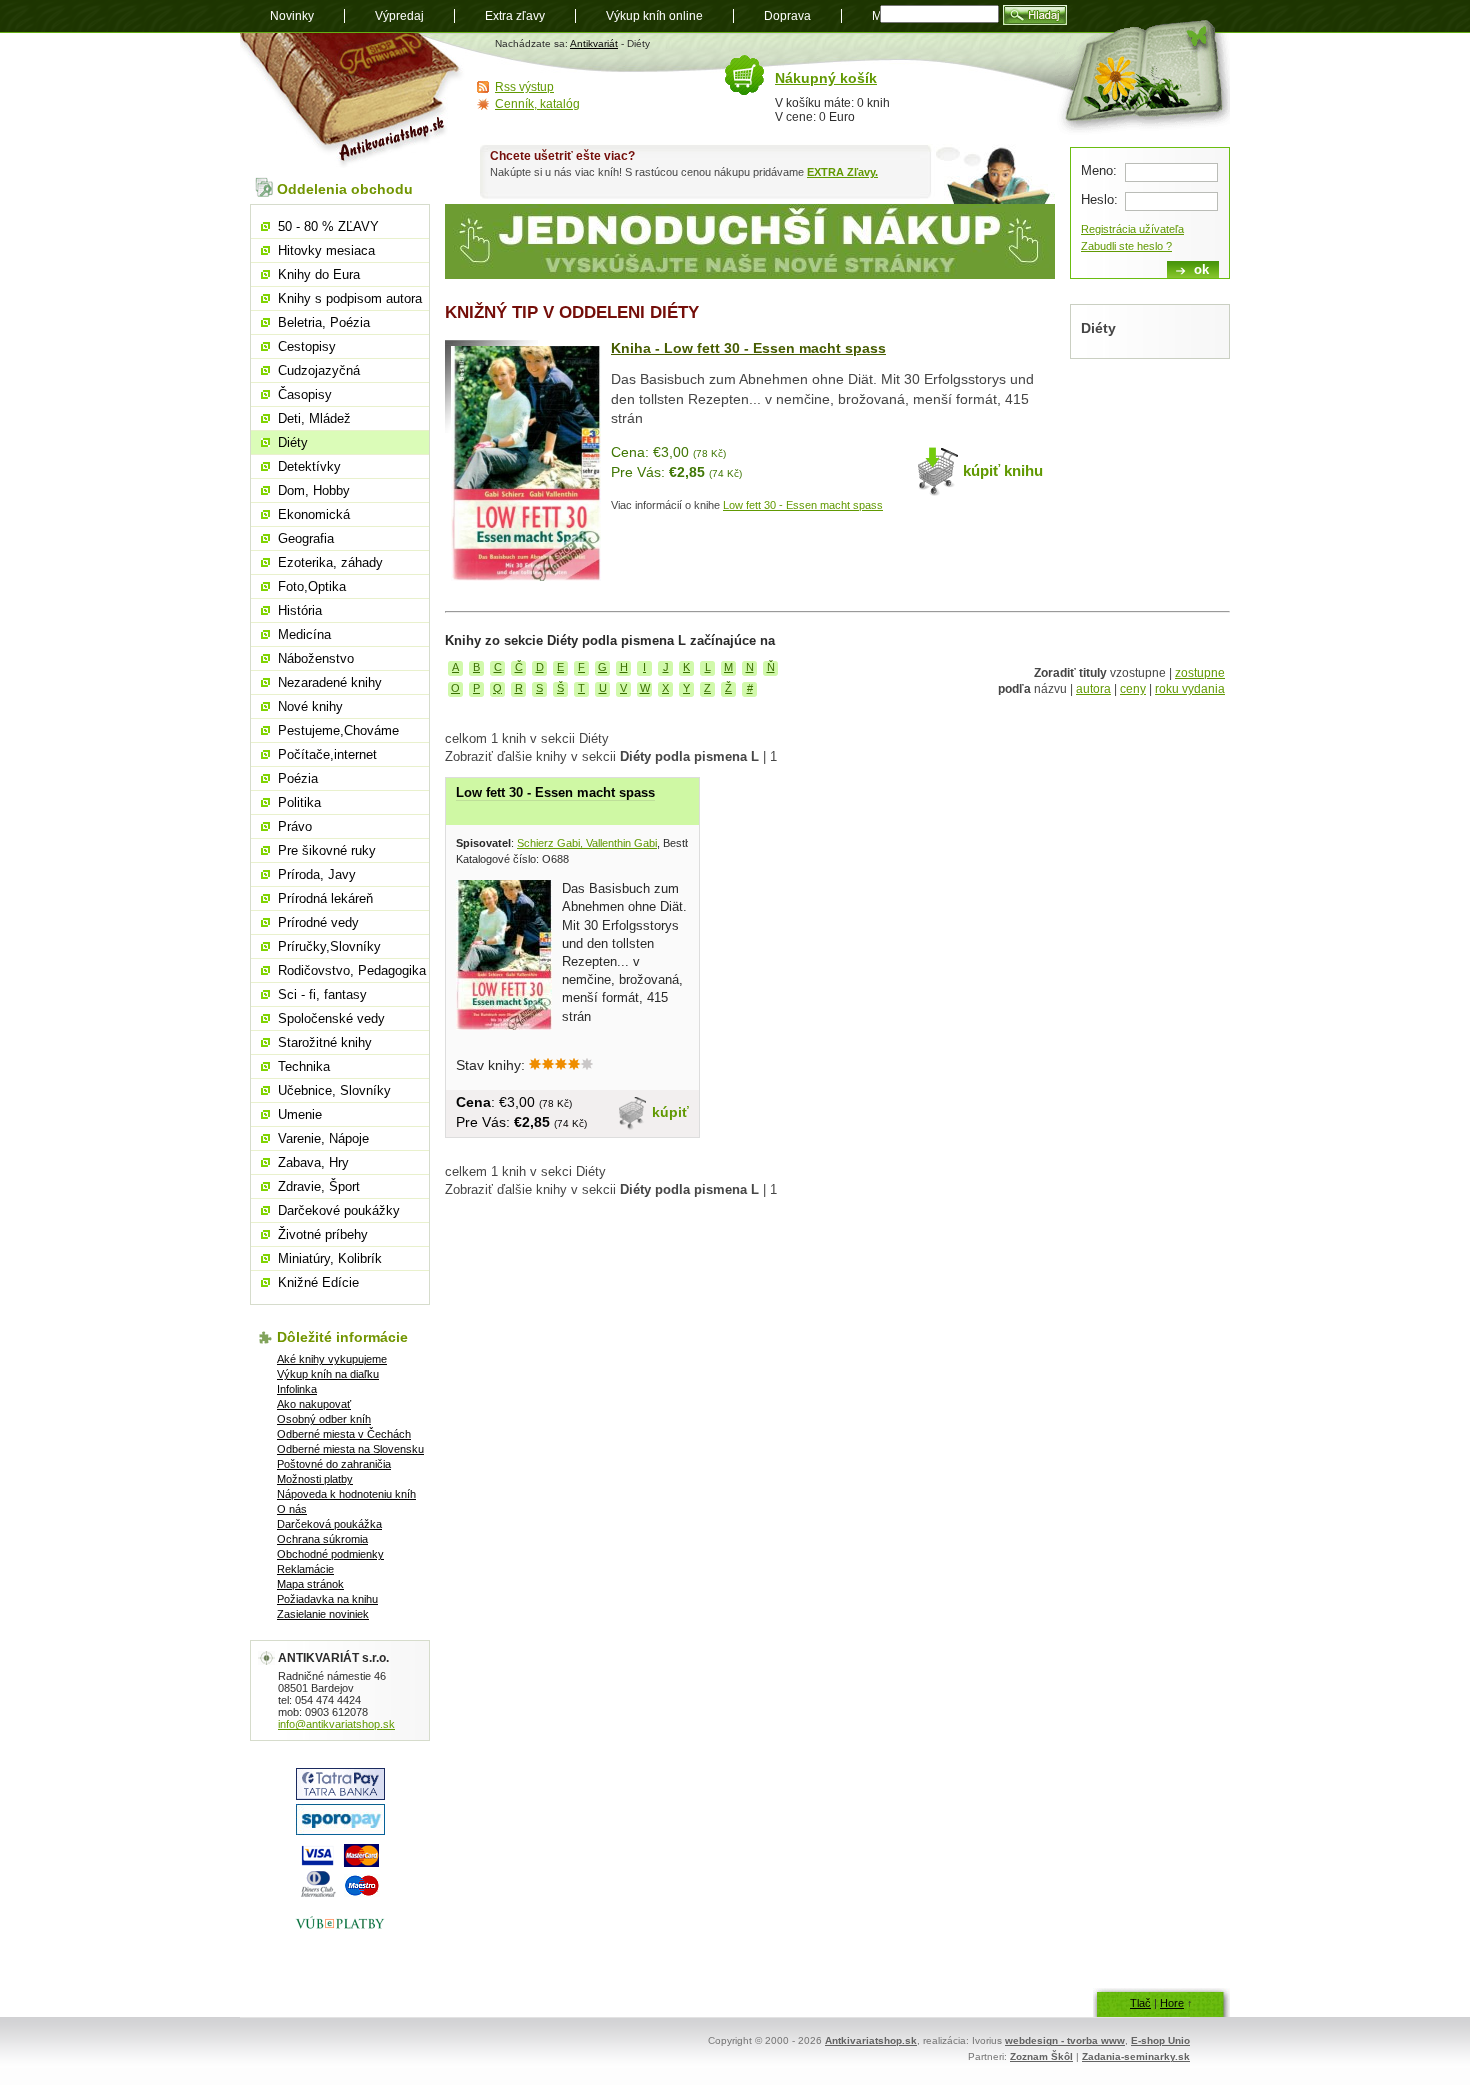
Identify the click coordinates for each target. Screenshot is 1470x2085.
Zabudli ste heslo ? (1126, 246)
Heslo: (1099, 199)
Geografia (306, 538)
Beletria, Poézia (324, 322)
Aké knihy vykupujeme (332, 1359)
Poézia (298, 778)
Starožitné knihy (325, 1042)
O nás (292, 1509)
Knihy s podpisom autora (350, 298)
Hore (1172, 2003)
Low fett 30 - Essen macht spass (803, 505)
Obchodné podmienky (330, 1554)
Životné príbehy (323, 1234)
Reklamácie (305, 1569)
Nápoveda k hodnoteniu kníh (346, 1494)
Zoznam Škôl (1041, 2056)
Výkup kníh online (654, 16)
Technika (304, 1066)
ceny (1133, 689)
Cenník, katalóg (537, 104)
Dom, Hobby (314, 490)
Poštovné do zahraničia (334, 1464)
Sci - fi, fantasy (322, 994)
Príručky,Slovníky (329, 946)
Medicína (304, 634)
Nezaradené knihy (330, 682)
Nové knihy (310, 706)
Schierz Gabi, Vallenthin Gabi (587, 843)
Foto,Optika (312, 586)
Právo (295, 826)
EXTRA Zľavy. (842, 172)
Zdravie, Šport (319, 1186)
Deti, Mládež (314, 418)
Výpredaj (399, 16)
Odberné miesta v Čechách (344, 1434)
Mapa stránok (310, 1584)
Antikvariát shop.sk (352, 100)
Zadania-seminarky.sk (1136, 2056)
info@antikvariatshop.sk (336, 1724)
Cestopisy (307, 346)
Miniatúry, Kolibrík (330, 1258)
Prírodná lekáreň (325, 898)
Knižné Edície (318, 1282)
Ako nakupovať (314, 1404)
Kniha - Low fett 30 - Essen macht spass (748, 348)
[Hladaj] (1035, 15)
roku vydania (1190, 689)
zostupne (1200, 673)
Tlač (1140, 2003)
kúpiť (670, 1112)
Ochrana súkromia (322, 1539)
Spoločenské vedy (331, 1018)
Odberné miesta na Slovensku (350, 1449)
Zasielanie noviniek (323, 1614)
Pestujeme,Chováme (338, 730)
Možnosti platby (315, 1479)
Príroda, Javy (317, 874)
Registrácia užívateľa (1132, 229)
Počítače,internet (327, 754)
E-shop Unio (1160, 2040)
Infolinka (297, 1389)
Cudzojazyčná (319, 370)
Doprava (787, 16)
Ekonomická (314, 514)
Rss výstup (524, 87)
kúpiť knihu (1003, 470)
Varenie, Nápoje (323, 1138)
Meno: (1099, 170)
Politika (299, 802)
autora (1093, 689)
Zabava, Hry (313, 1162)
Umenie (300, 1114)
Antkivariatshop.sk (871, 2040)
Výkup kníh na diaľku (328, 1374)
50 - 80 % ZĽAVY (328, 226)
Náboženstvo (316, 658)
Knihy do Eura (319, 274)
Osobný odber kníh (324, 1419)
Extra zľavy (515, 16)
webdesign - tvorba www (1065, 2040)
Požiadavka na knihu (327, 1599)
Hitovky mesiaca (326, 250)
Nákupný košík (826, 78)
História (300, 610)
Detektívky (309, 466)
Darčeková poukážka (329, 1524)
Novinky (292, 16)
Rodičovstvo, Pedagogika (352, 970)
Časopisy (305, 394)
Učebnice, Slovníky (334, 1090)
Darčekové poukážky (339, 1210)
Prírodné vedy (318, 922)
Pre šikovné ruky (327, 850)
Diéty (293, 442)
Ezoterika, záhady (330, 562)
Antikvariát (594, 43)
